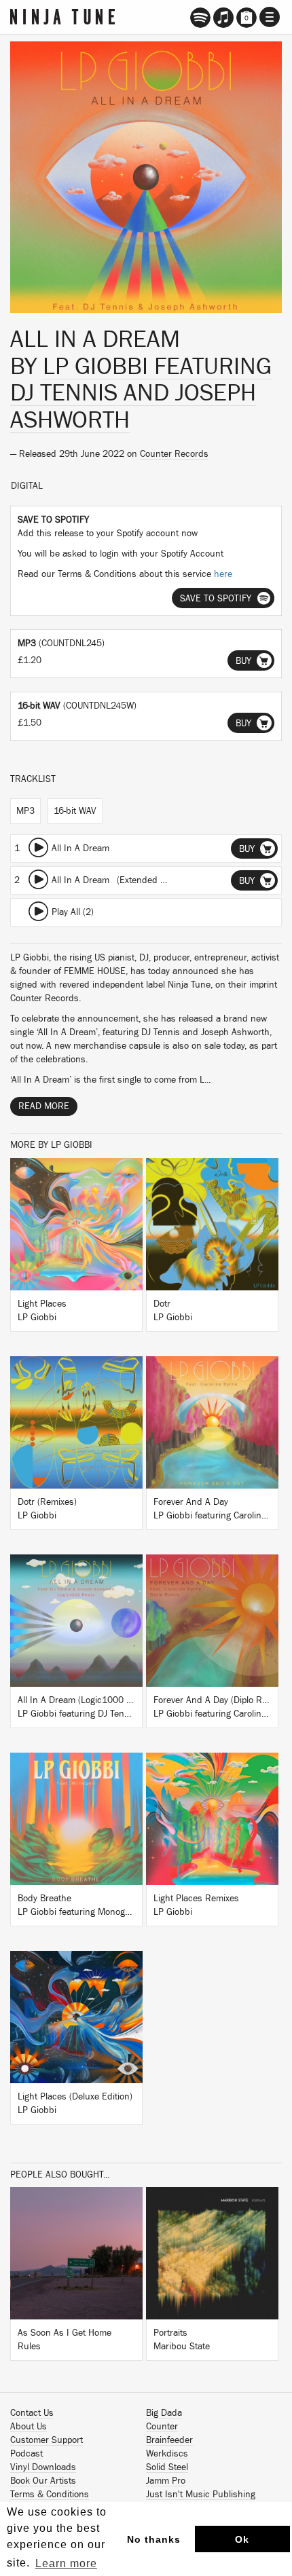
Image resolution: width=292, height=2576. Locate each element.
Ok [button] (242, 2539)
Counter (162, 2427)
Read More (44, 1106)
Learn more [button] (66, 2563)
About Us (29, 2427)
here (223, 574)
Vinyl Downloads (43, 2467)
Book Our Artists (43, 2481)
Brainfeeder (169, 2440)
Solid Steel (167, 2467)
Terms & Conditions (50, 2495)
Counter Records (174, 454)
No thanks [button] (154, 2539)
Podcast (26, 2454)
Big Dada (164, 2413)
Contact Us (32, 2413)
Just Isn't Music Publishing (201, 2495)
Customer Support (47, 2440)
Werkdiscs (167, 2454)
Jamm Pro (166, 2481)
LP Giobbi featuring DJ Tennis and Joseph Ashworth (141, 393)
